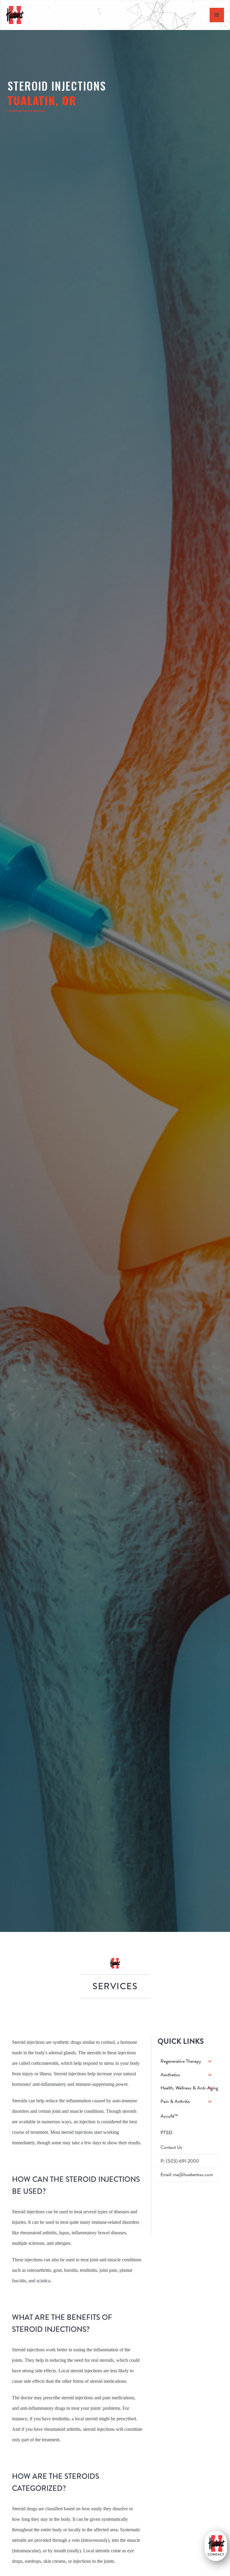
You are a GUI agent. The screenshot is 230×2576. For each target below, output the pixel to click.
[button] (188, 2061)
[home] (15, 15)
